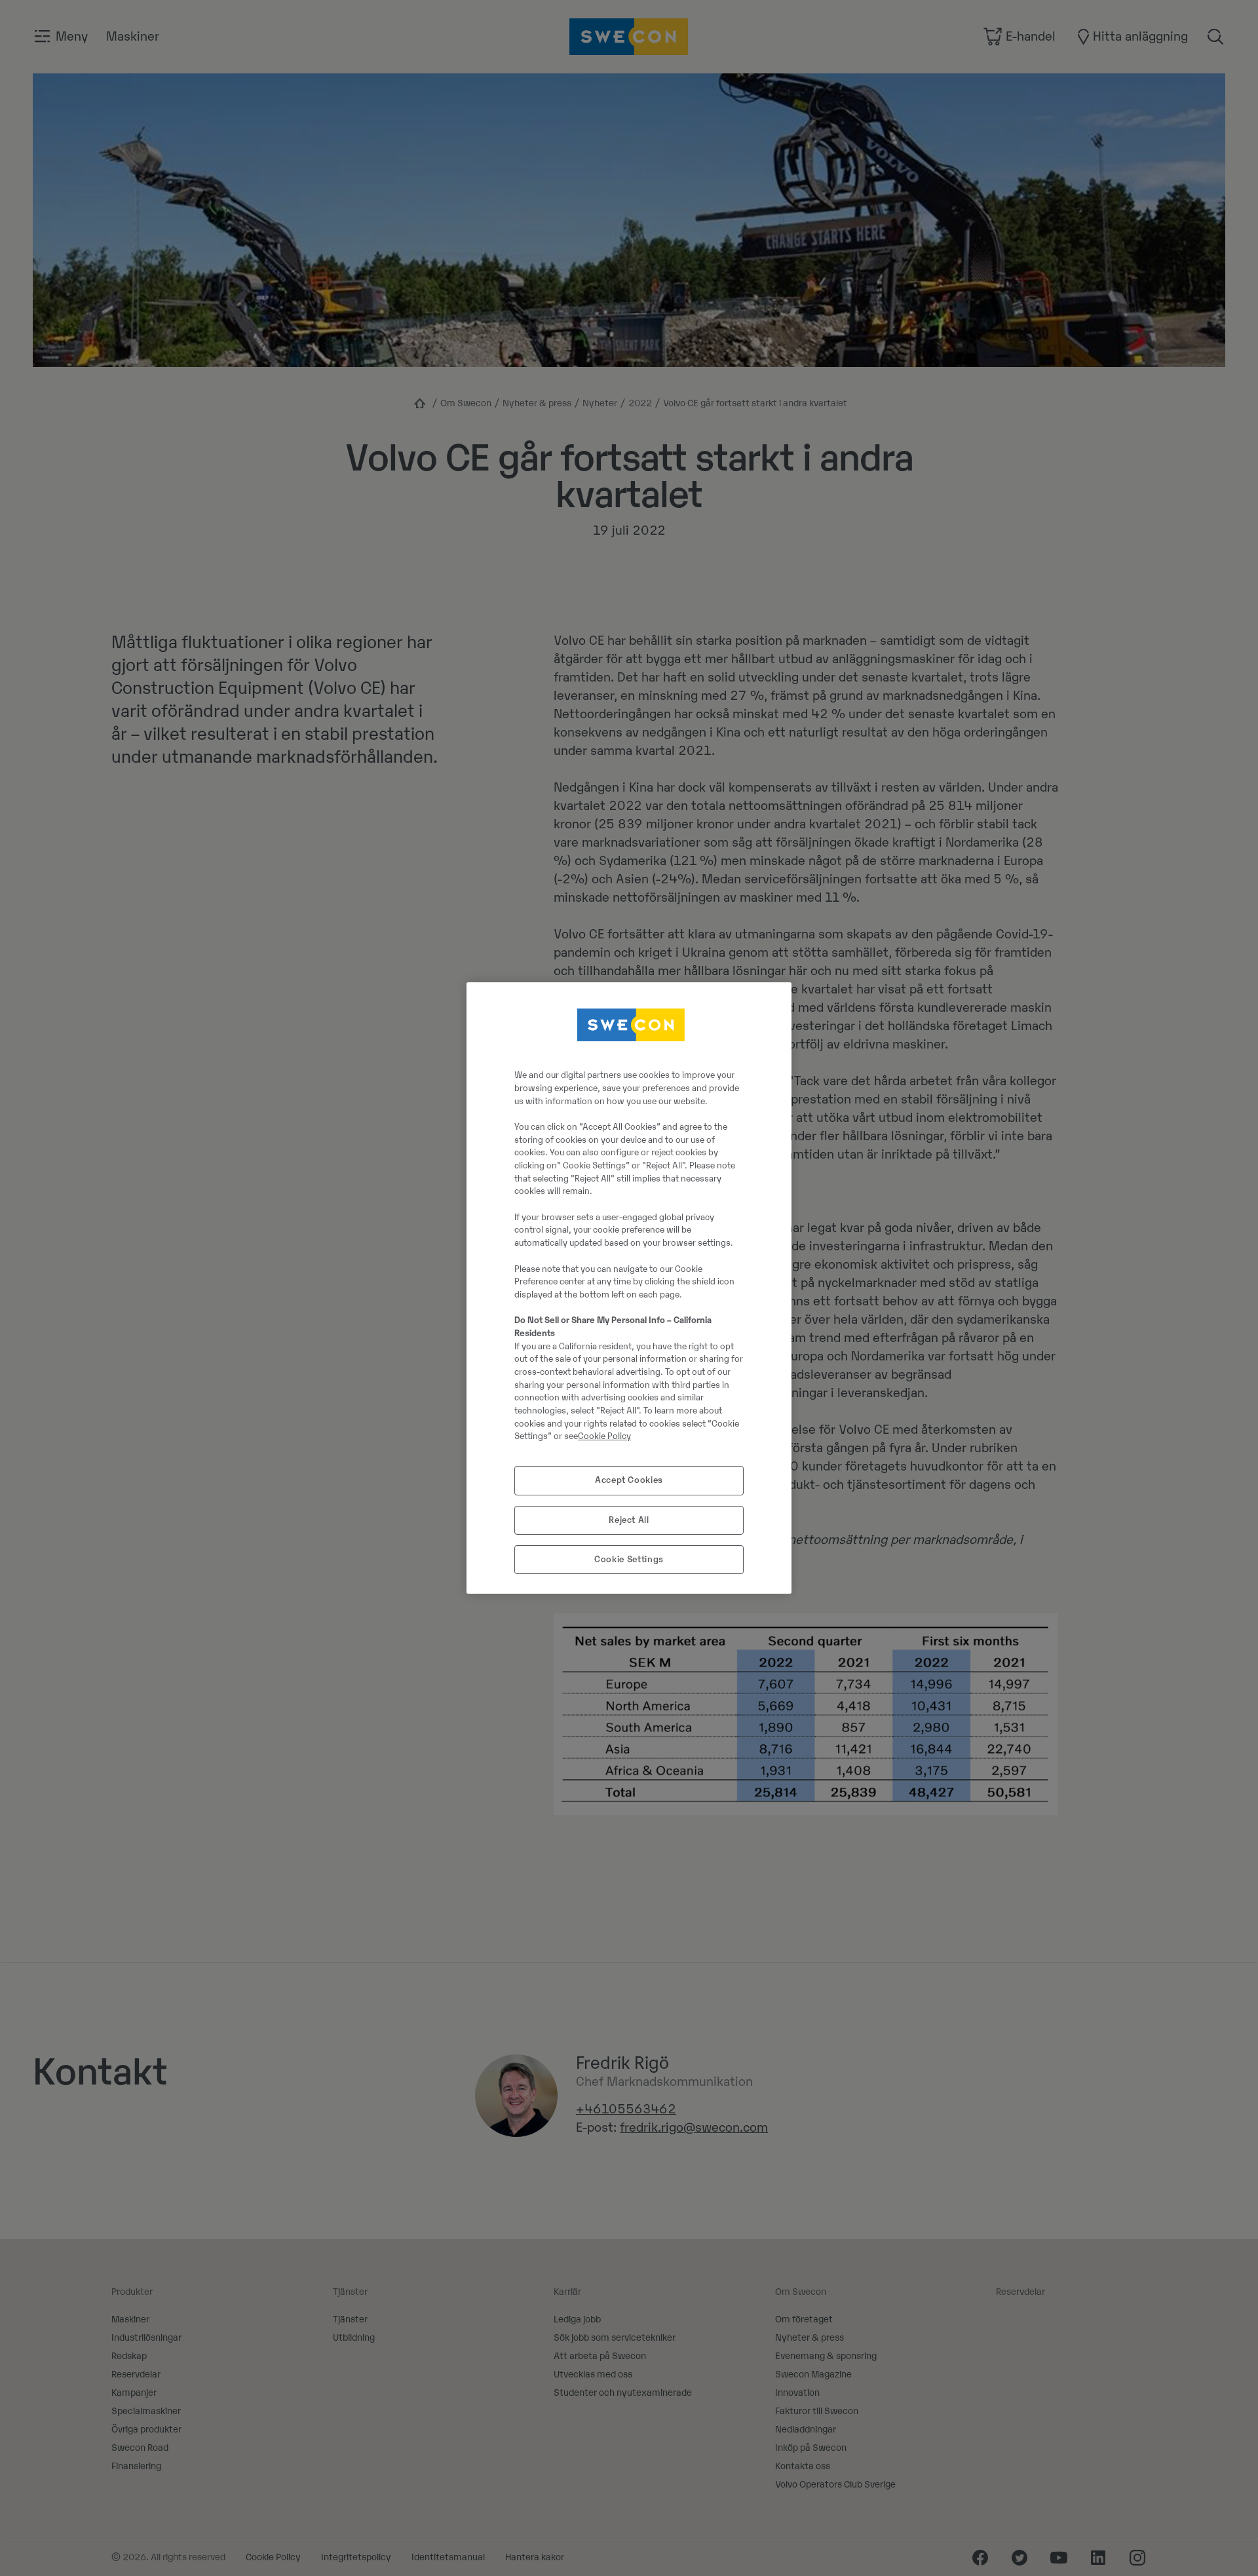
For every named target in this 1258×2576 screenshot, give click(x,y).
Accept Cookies (629, 1480)
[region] (629, 1288)
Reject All (629, 1520)
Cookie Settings (629, 1559)
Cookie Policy (604, 1436)
